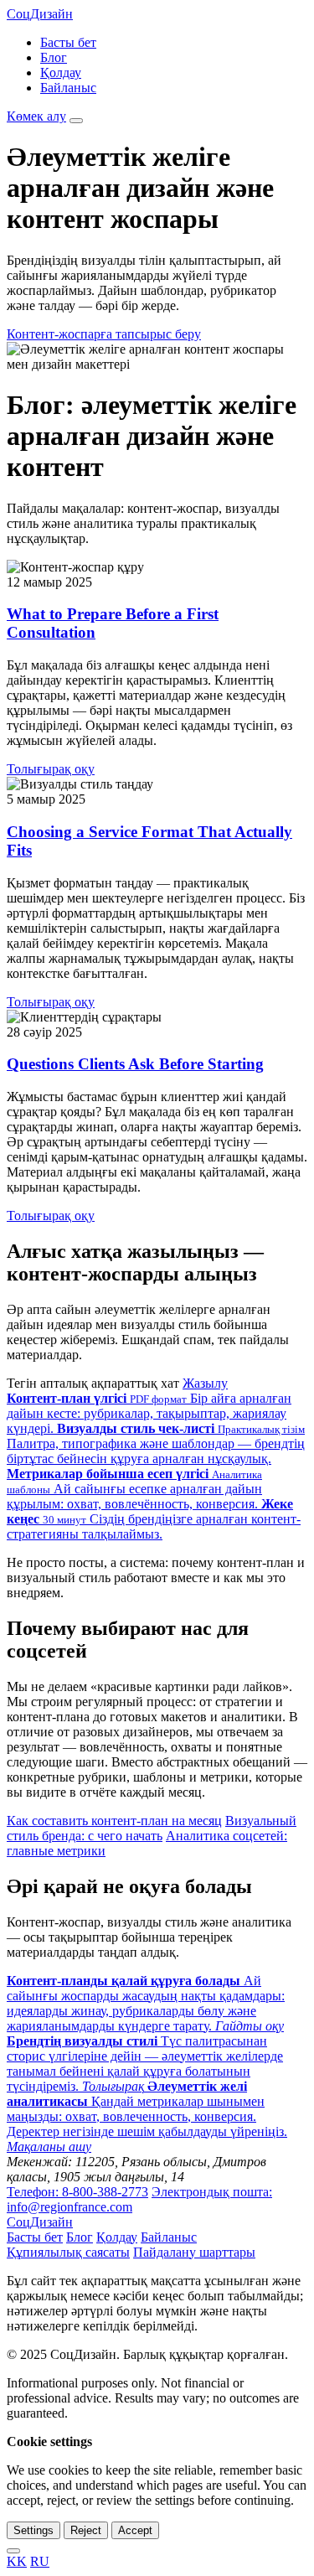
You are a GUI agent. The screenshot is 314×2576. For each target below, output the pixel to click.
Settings (33, 2530)
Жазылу (205, 1383)
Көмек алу (36, 116)
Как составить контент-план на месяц (114, 1821)
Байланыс (68, 88)
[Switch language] (13, 2551)
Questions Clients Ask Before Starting (135, 1064)
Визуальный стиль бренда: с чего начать (152, 1828)
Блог (54, 57)
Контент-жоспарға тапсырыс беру (104, 334)
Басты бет (68, 42)
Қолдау (61, 72)
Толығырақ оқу (51, 769)
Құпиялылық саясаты (68, 2252)
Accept (135, 2530)
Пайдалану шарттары (194, 2252)
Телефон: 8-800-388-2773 (77, 2192)
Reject (86, 2530)
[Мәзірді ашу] (76, 121)
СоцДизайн (40, 14)
